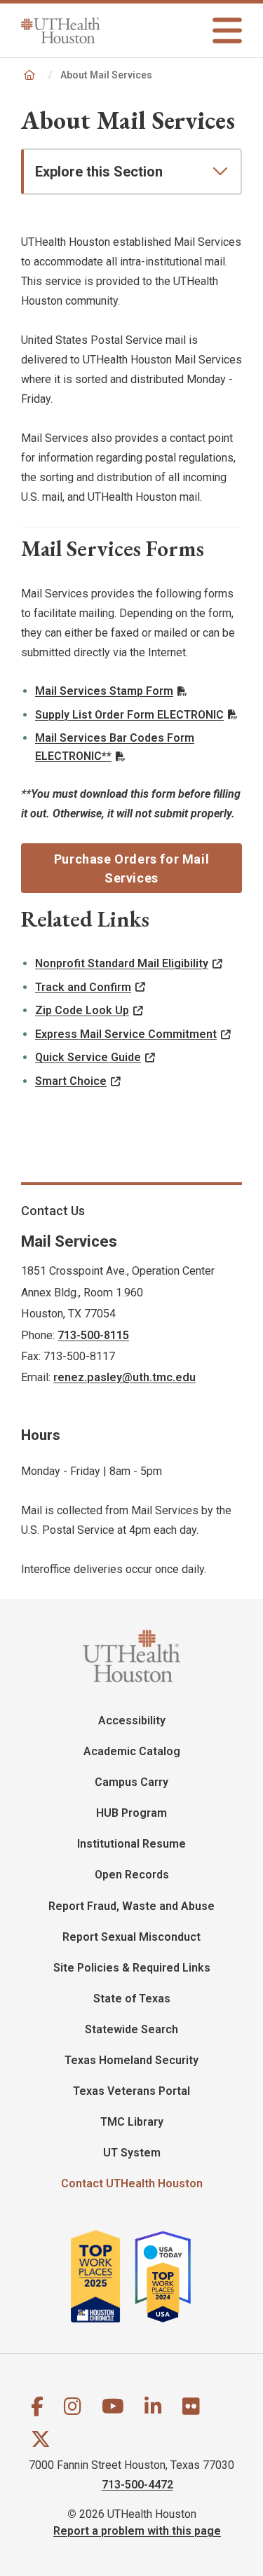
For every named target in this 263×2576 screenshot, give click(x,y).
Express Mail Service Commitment (126, 1034)
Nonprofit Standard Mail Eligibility (122, 963)
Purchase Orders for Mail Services (131, 868)
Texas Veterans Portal (131, 2091)
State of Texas (132, 1999)
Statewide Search (131, 2029)
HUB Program (131, 1813)
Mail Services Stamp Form (104, 691)
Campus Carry (131, 1782)
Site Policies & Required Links (132, 1968)
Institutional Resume (131, 1844)
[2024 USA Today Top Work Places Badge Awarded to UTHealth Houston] (169, 2276)
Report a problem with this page (137, 2531)
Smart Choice (71, 1081)
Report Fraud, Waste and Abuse (131, 1906)
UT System (132, 2153)
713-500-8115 (93, 1335)
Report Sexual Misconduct (131, 1937)
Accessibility (132, 1720)
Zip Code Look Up (82, 1010)
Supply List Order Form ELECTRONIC (129, 715)
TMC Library (132, 2122)
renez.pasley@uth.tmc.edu (124, 1377)
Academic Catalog (132, 1751)
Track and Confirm (83, 987)
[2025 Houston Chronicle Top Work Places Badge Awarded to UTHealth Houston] (102, 2276)
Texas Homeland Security (131, 2060)
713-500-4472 (137, 2485)
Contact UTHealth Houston (132, 2183)
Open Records (132, 1875)
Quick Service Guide (88, 1057)
